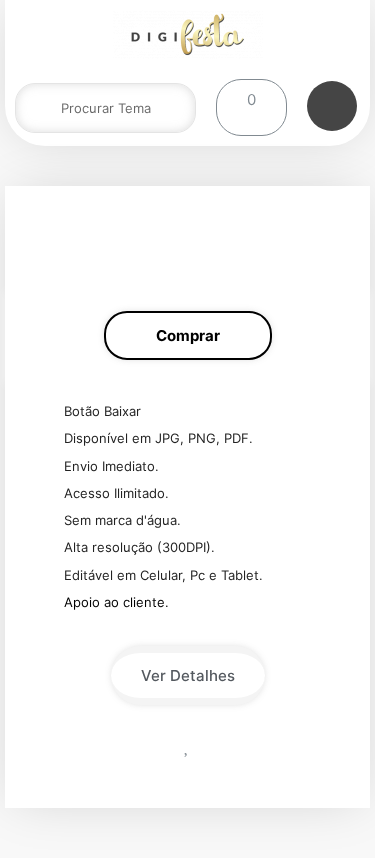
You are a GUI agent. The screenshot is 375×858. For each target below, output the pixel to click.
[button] (188, 335)
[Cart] (251, 107)
